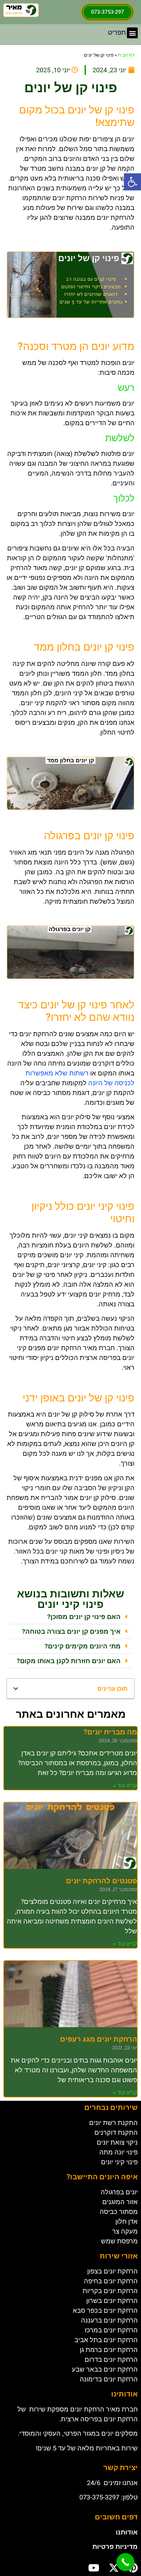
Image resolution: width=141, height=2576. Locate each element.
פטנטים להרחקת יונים (101, 1881)
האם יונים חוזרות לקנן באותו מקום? (69, 1661)
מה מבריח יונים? (110, 1732)
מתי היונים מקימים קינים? (83, 1646)
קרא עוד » (125, 1785)
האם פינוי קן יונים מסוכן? (84, 1617)
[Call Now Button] (125, 2562)
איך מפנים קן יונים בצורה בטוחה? (71, 1631)
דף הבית (126, 55)
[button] (132, 182)
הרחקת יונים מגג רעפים (99, 2039)
